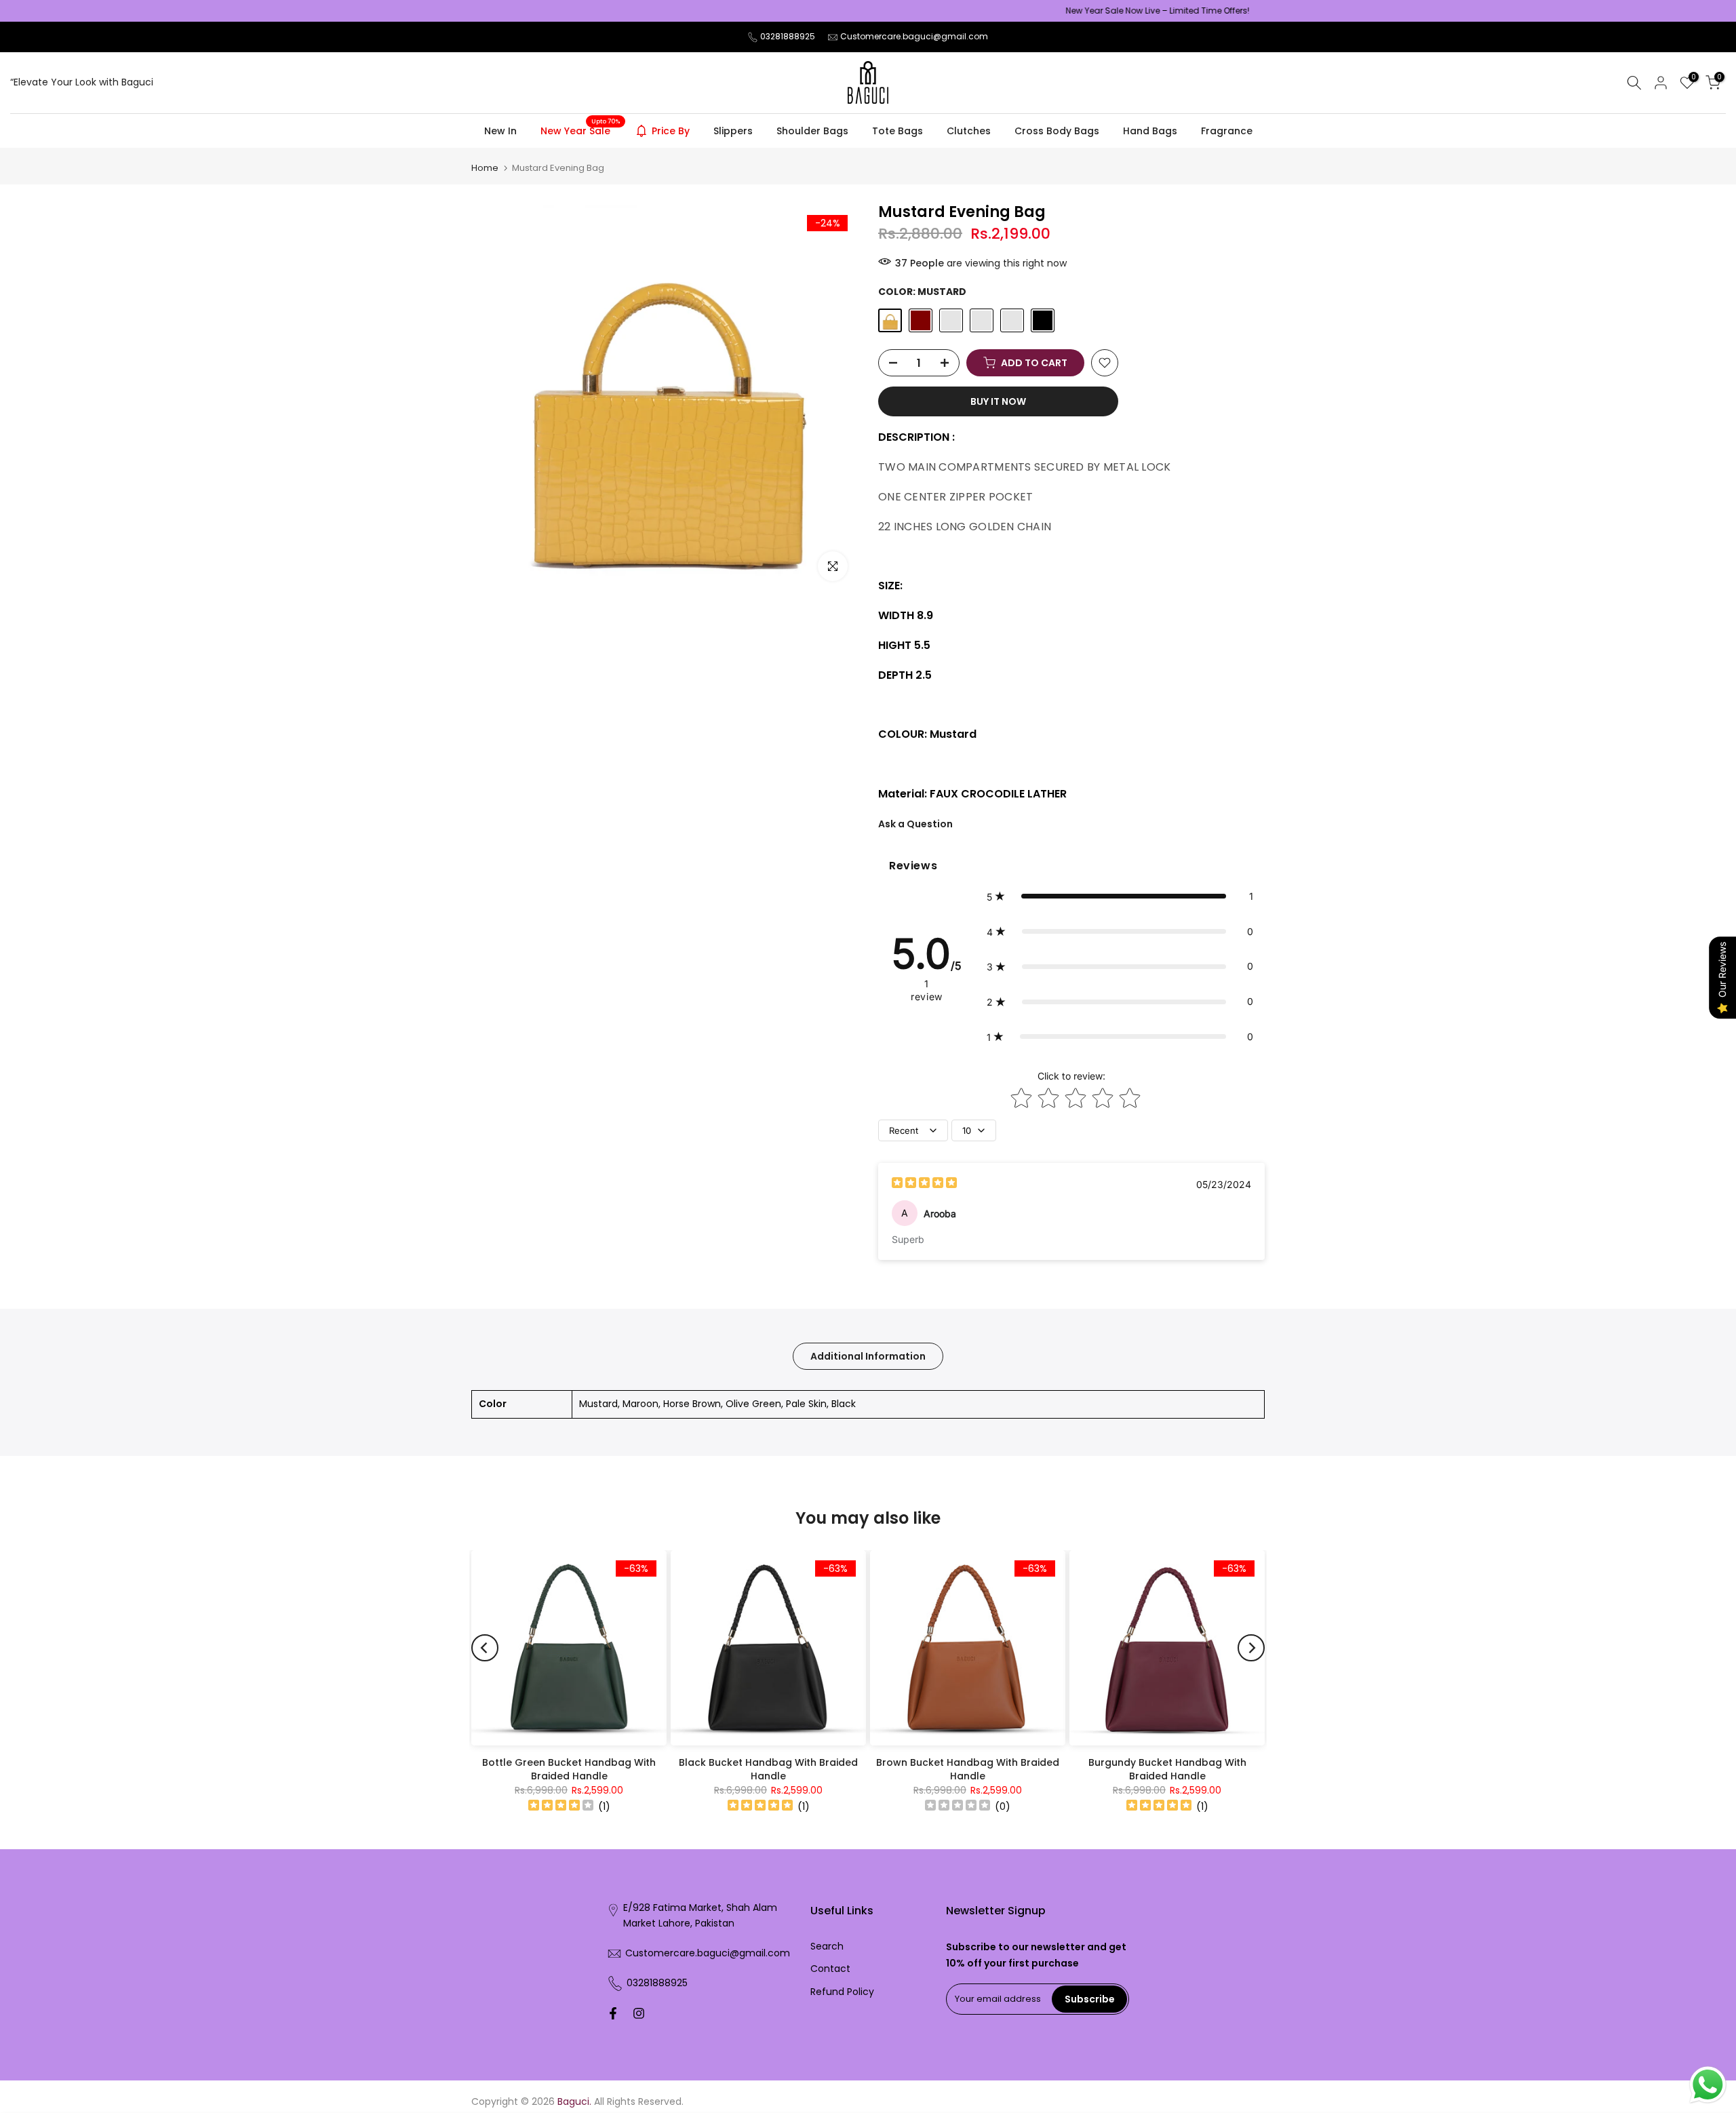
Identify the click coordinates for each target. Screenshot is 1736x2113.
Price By (671, 131)
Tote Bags (897, 131)
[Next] (1251, 1648)
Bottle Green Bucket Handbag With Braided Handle (569, 1769)
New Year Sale (580, 130)
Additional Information (868, 1356)
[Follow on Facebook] (613, 2013)
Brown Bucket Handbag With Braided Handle (968, 1769)
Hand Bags (1150, 131)
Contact (830, 1969)
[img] (924, 1184)
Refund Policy (842, 1992)
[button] (1120, 896)
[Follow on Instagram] (639, 2013)
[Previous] (485, 1648)
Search (827, 1946)
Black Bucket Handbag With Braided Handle (768, 1769)
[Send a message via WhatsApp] (1708, 2085)
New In (500, 131)
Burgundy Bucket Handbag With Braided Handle (1167, 1769)
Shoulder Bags (812, 131)
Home (485, 168)
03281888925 (788, 36)
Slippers (733, 131)
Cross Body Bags (1057, 131)
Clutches (969, 131)
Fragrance (1227, 131)
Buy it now (998, 401)
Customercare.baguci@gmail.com (914, 36)
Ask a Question (915, 824)
